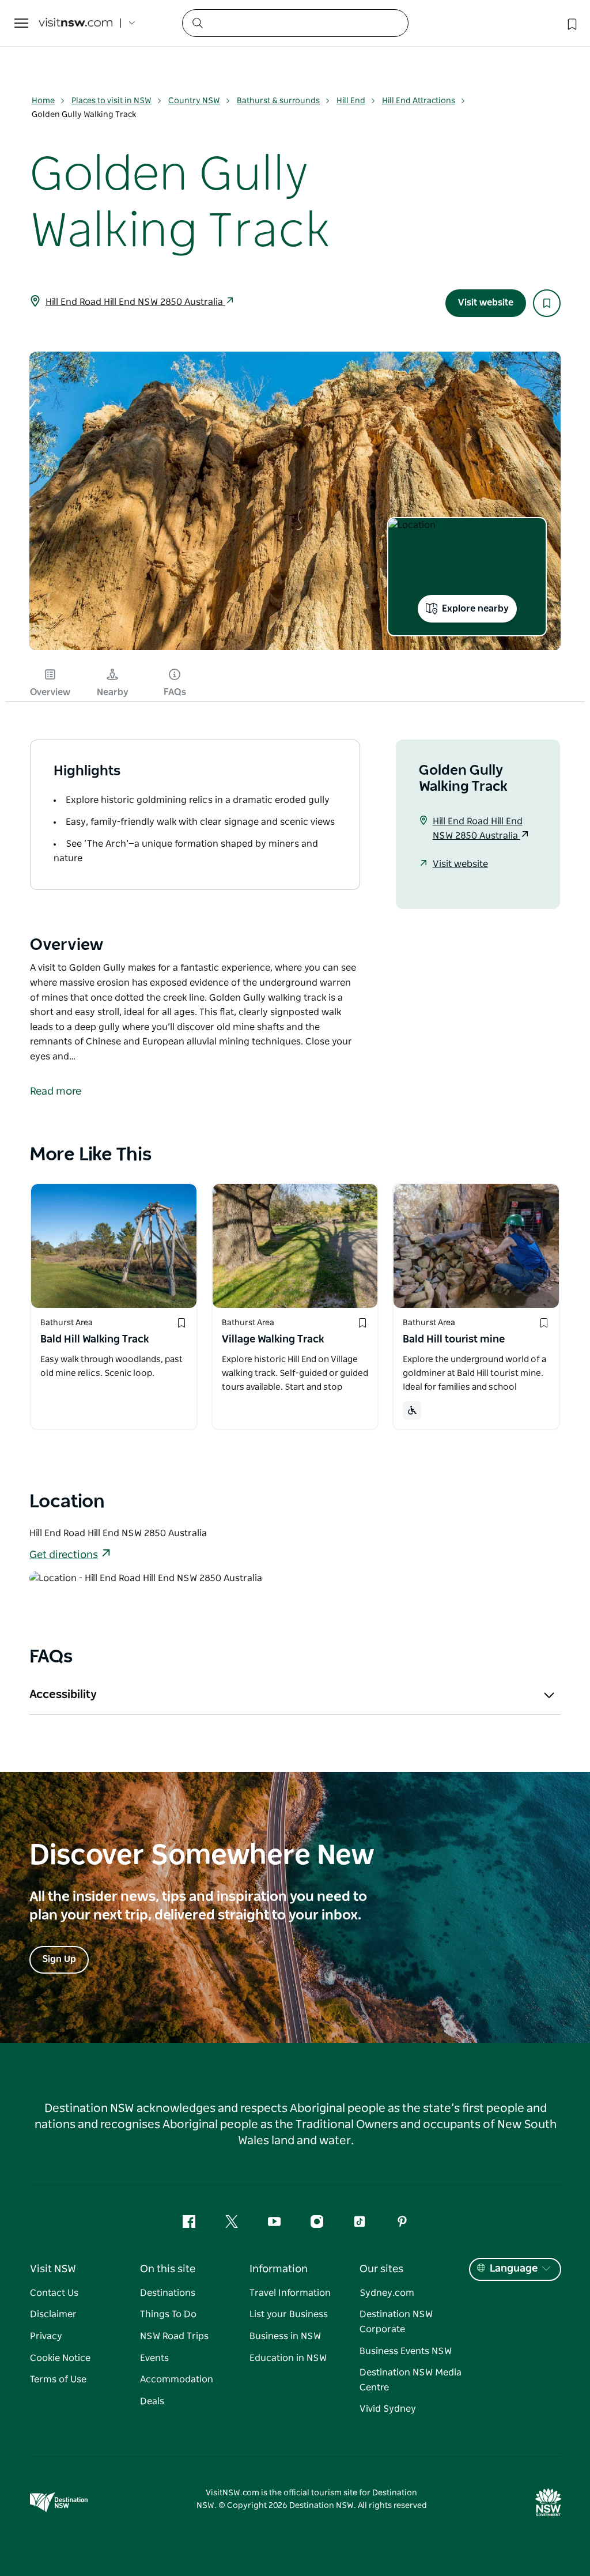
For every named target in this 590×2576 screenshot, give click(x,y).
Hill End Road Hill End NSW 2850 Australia (135, 302)
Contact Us (54, 2293)
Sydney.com (387, 2293)
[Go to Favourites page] (571, 23)
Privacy (46, 2336)
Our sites (381, 2269)
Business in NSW (285, 2336)
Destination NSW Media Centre (411, 2380)
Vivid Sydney (388, 2409)
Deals (152, 2401)
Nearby (113, 692)
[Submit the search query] (197, 22)
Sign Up (59, 1959)
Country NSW (194, 101)
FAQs (175, 692)
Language (514, 2269)
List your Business (289, 2314)
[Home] (75, 23)
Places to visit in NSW (111, 101)
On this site (168, 2269)
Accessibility (63, 1695)
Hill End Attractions (419, 101)
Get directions (64, 1555)
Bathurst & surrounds (278, 101)
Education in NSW (288, 2358)
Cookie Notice (60, 2358)
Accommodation (177, 2379)
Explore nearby (475, 609)
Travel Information (290, 2293)
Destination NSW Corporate (396, 2322)
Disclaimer (53, 2314)
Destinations (168, 2293)
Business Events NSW (406, 2351)
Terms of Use (58, 2379)
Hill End (351, 101)
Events (154, 2358)
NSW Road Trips (174, 2336)
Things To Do (168, 2314)
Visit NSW (53, 2269)
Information (279, 2269)
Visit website (486, 303)
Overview (50, 692)
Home (43, 101)
